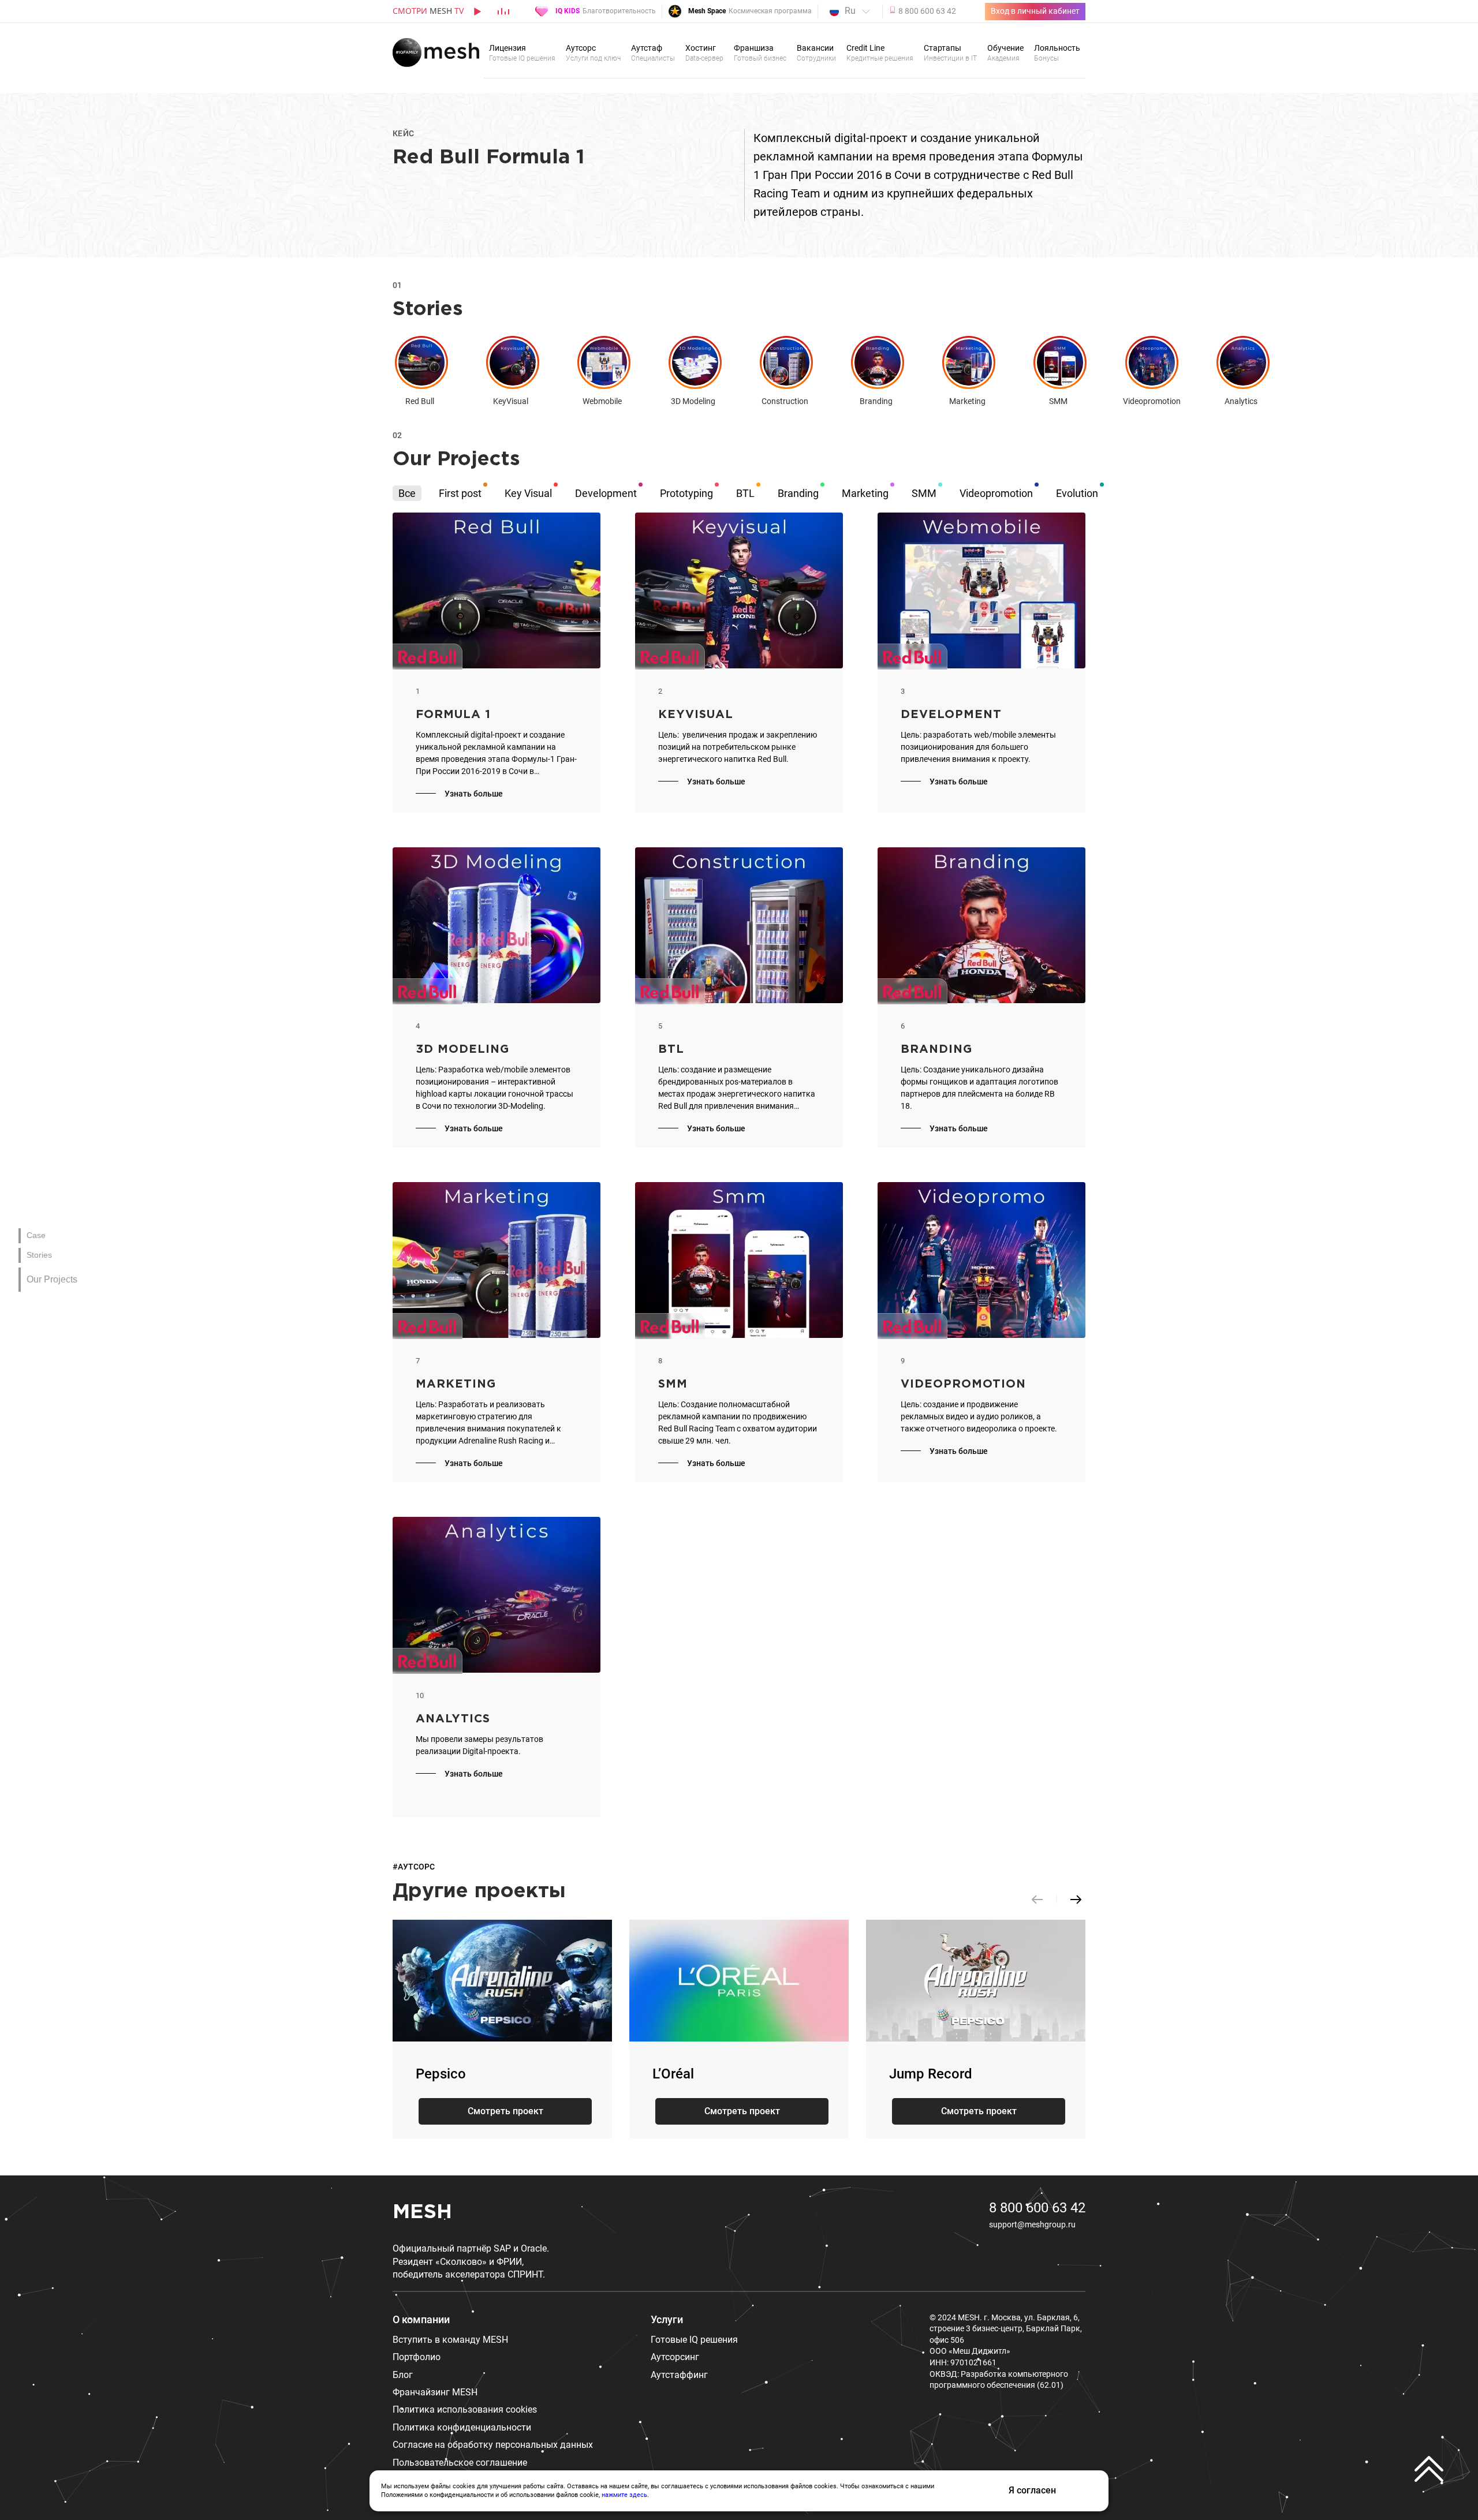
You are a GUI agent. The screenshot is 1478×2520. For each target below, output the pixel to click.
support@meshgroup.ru (1032, 2224)
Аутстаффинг (679, 2375)
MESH (422, 2212)
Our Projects (52, 1279)
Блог (403, 2375)
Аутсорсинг (675, 2357)
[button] (1076, 1899)
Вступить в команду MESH (450, 2340)
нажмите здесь (624, 2495)
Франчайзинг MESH (435, 2392)
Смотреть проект (505, 2111)
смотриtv (428, 11)
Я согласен (1032, 2490)
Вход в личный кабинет (1035, 11)
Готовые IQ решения (694, 2340)
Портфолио (417, 2357)
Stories (39, 1255)
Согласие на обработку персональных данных (493, 2445)
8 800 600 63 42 (1037, 2208)
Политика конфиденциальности (462, 2427)
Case (36, 1235)
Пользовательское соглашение (460, 2463)
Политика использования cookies (465, 2409)
